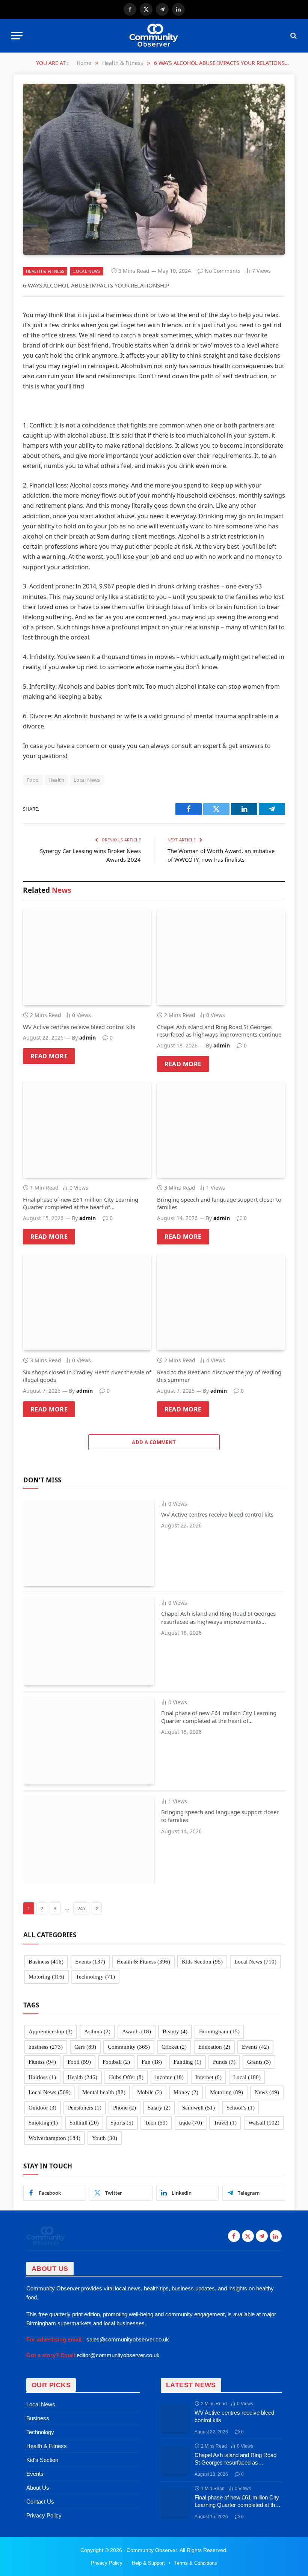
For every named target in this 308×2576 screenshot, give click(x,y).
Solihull (84, 2123)
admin (88, 1037)
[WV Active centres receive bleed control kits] (87, 957)
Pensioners (85, 2108)
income (169, 2077)
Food (33, 780)
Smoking (43, 2123)
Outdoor (42, 2108)
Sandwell (199, 2108)
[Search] (293, 36)
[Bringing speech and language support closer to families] (221, 1130)
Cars (85, 2047)
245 (81, 1908)
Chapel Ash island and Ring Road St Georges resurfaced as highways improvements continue (219, 1031)
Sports (122, 2123)
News (267, 2092)
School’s (241, 2108)
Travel (225, 2123)
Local (247, 2077)
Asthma (97, 2031)
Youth (105, 2138)
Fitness (42, 2062)
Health (56, 780)
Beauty (175, 2031)
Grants (259, 2062)
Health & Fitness (45, 271)
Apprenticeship (51, 2031)
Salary (159, 2108)
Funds (224, 2062)
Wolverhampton (54, 2138)
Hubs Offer (126, 2077)
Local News (87, 271)
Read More (49, 1056)
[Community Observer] (154, 36)
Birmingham (219, 2031)
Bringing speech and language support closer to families (219, 1203)
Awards (137, 2031)
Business (46, 1962)
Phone (125, 2108)
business (46, 2047)
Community (129, 2047)
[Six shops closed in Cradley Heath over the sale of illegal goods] (87, 1302)
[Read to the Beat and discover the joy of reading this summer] (221, 1302)
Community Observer (151, 2550)
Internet (208, 2077)
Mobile (149, 2092)
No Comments (223, 271)
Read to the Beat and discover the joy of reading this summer (219, 1376)
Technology (95, 1977)
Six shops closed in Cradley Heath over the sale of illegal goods (87, 1376)
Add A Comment (154, 1442)
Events (90, 1962)
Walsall (264, 2123)
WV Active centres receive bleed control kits (79, 1027)
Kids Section (202, 1962)
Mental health (104, 2092)
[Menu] (17, 36)
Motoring (46, 1977)
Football (116, 2062)
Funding (187, 2062)
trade (191, 2123)
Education (214, 2047)
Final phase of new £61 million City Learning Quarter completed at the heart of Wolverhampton (81, 1203)
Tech (156, 2123)
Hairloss (42, 2077)
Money (186, 2092)
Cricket (174, 2047)
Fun (152, 2062)
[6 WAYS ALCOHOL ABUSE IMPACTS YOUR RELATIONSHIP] (154, 169)
